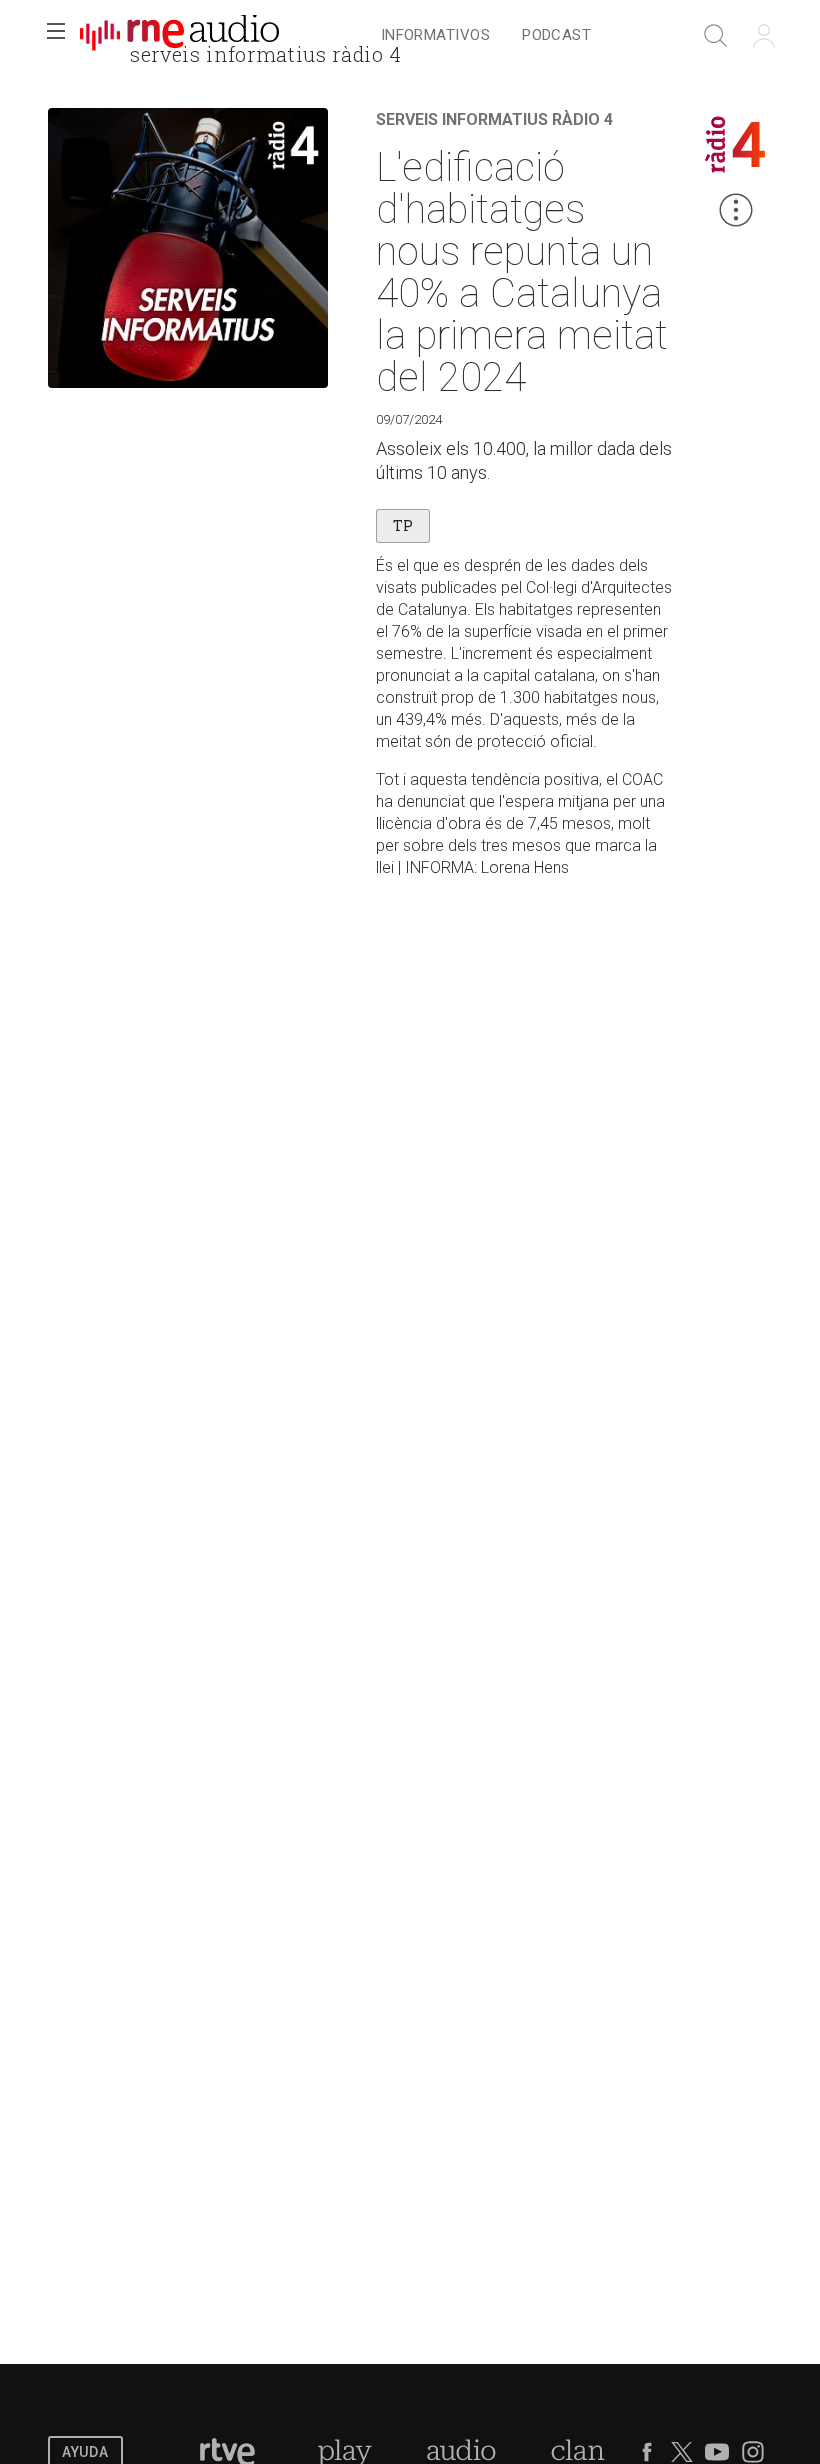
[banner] (180, 36)
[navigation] (486, 36)
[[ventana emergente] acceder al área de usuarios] (764, 36)
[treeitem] (435, 36)
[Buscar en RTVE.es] (716, 36)
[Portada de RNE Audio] (179, 36)
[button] (56, 36)
